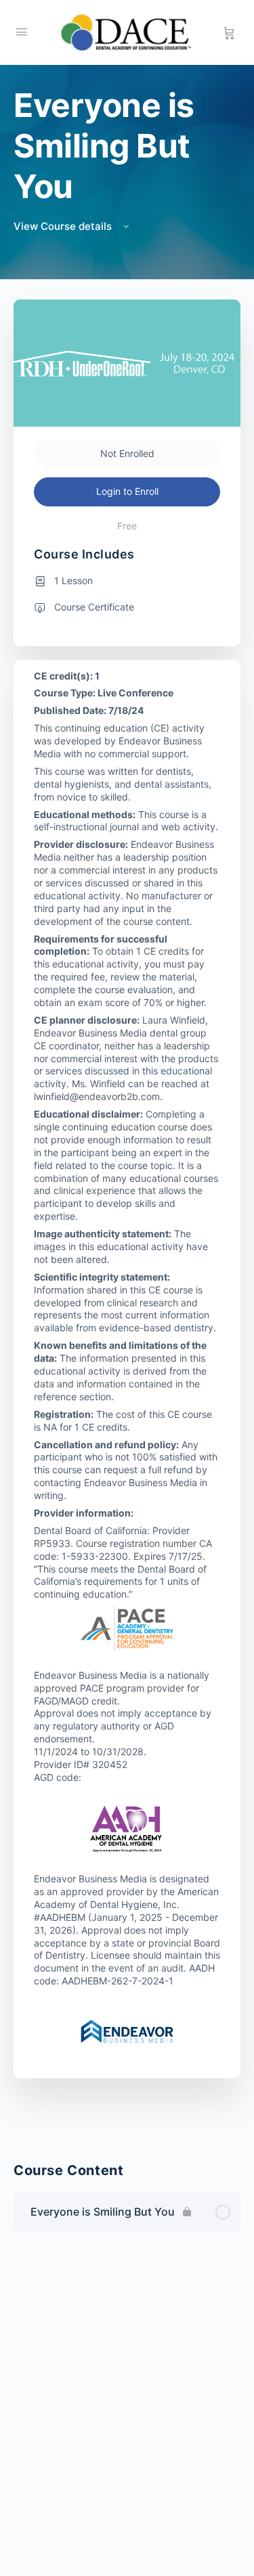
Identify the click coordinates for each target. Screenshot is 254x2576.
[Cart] (229, 32)
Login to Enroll (127, 491)
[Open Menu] (22, 31)
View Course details (64, 226)
